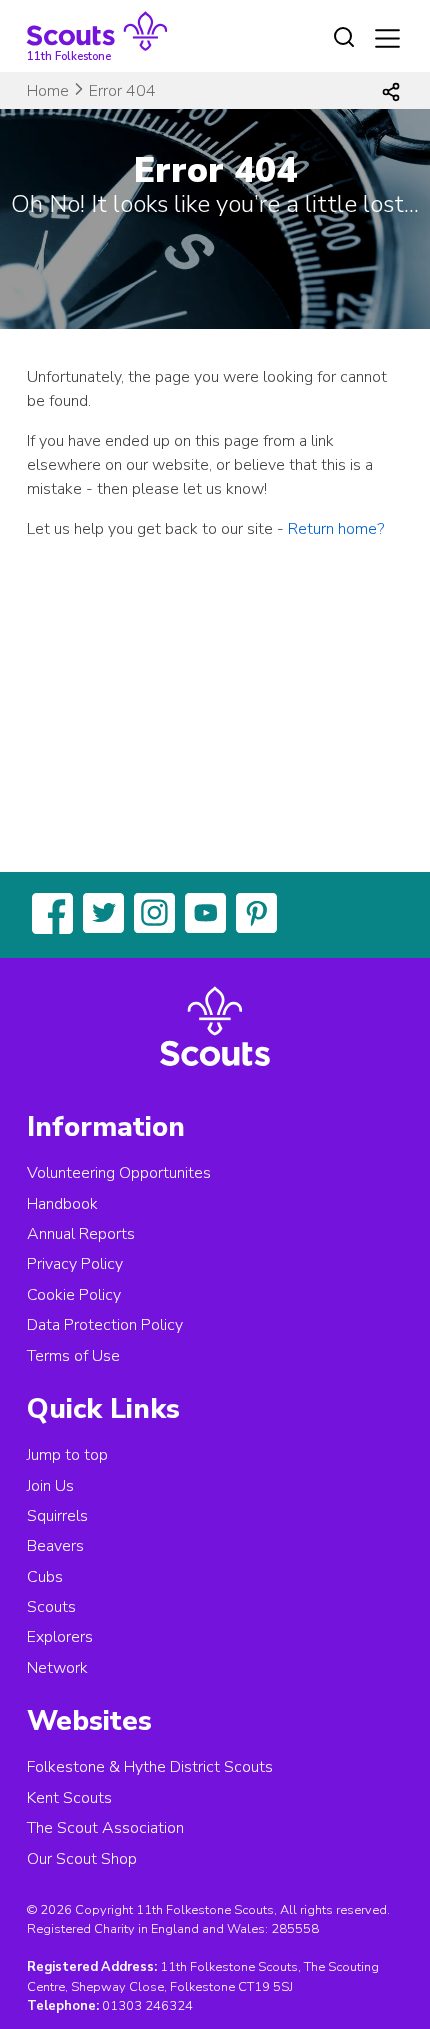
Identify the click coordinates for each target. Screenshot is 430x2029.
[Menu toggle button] (387, 38)
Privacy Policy (75, 1264)
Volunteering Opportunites (119, 1173)
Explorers (60, 1637)
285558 (295, 1929)
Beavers (55, 1546)
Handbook (62, 1204)
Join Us (50, 1486)
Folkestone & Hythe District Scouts (150, 1767)
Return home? (336, 529)
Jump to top (67, 1455)
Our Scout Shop (82, 1859)
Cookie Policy (74, 1295)
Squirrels (57, 1516)
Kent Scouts (69, 1798)
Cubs (45, 1577)
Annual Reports (81, 1234)
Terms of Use (73, 1356)
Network (57, 1668)
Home (48, 91)
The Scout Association (105, 1828)
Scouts (51, 1607)
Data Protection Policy (105, 1325)
